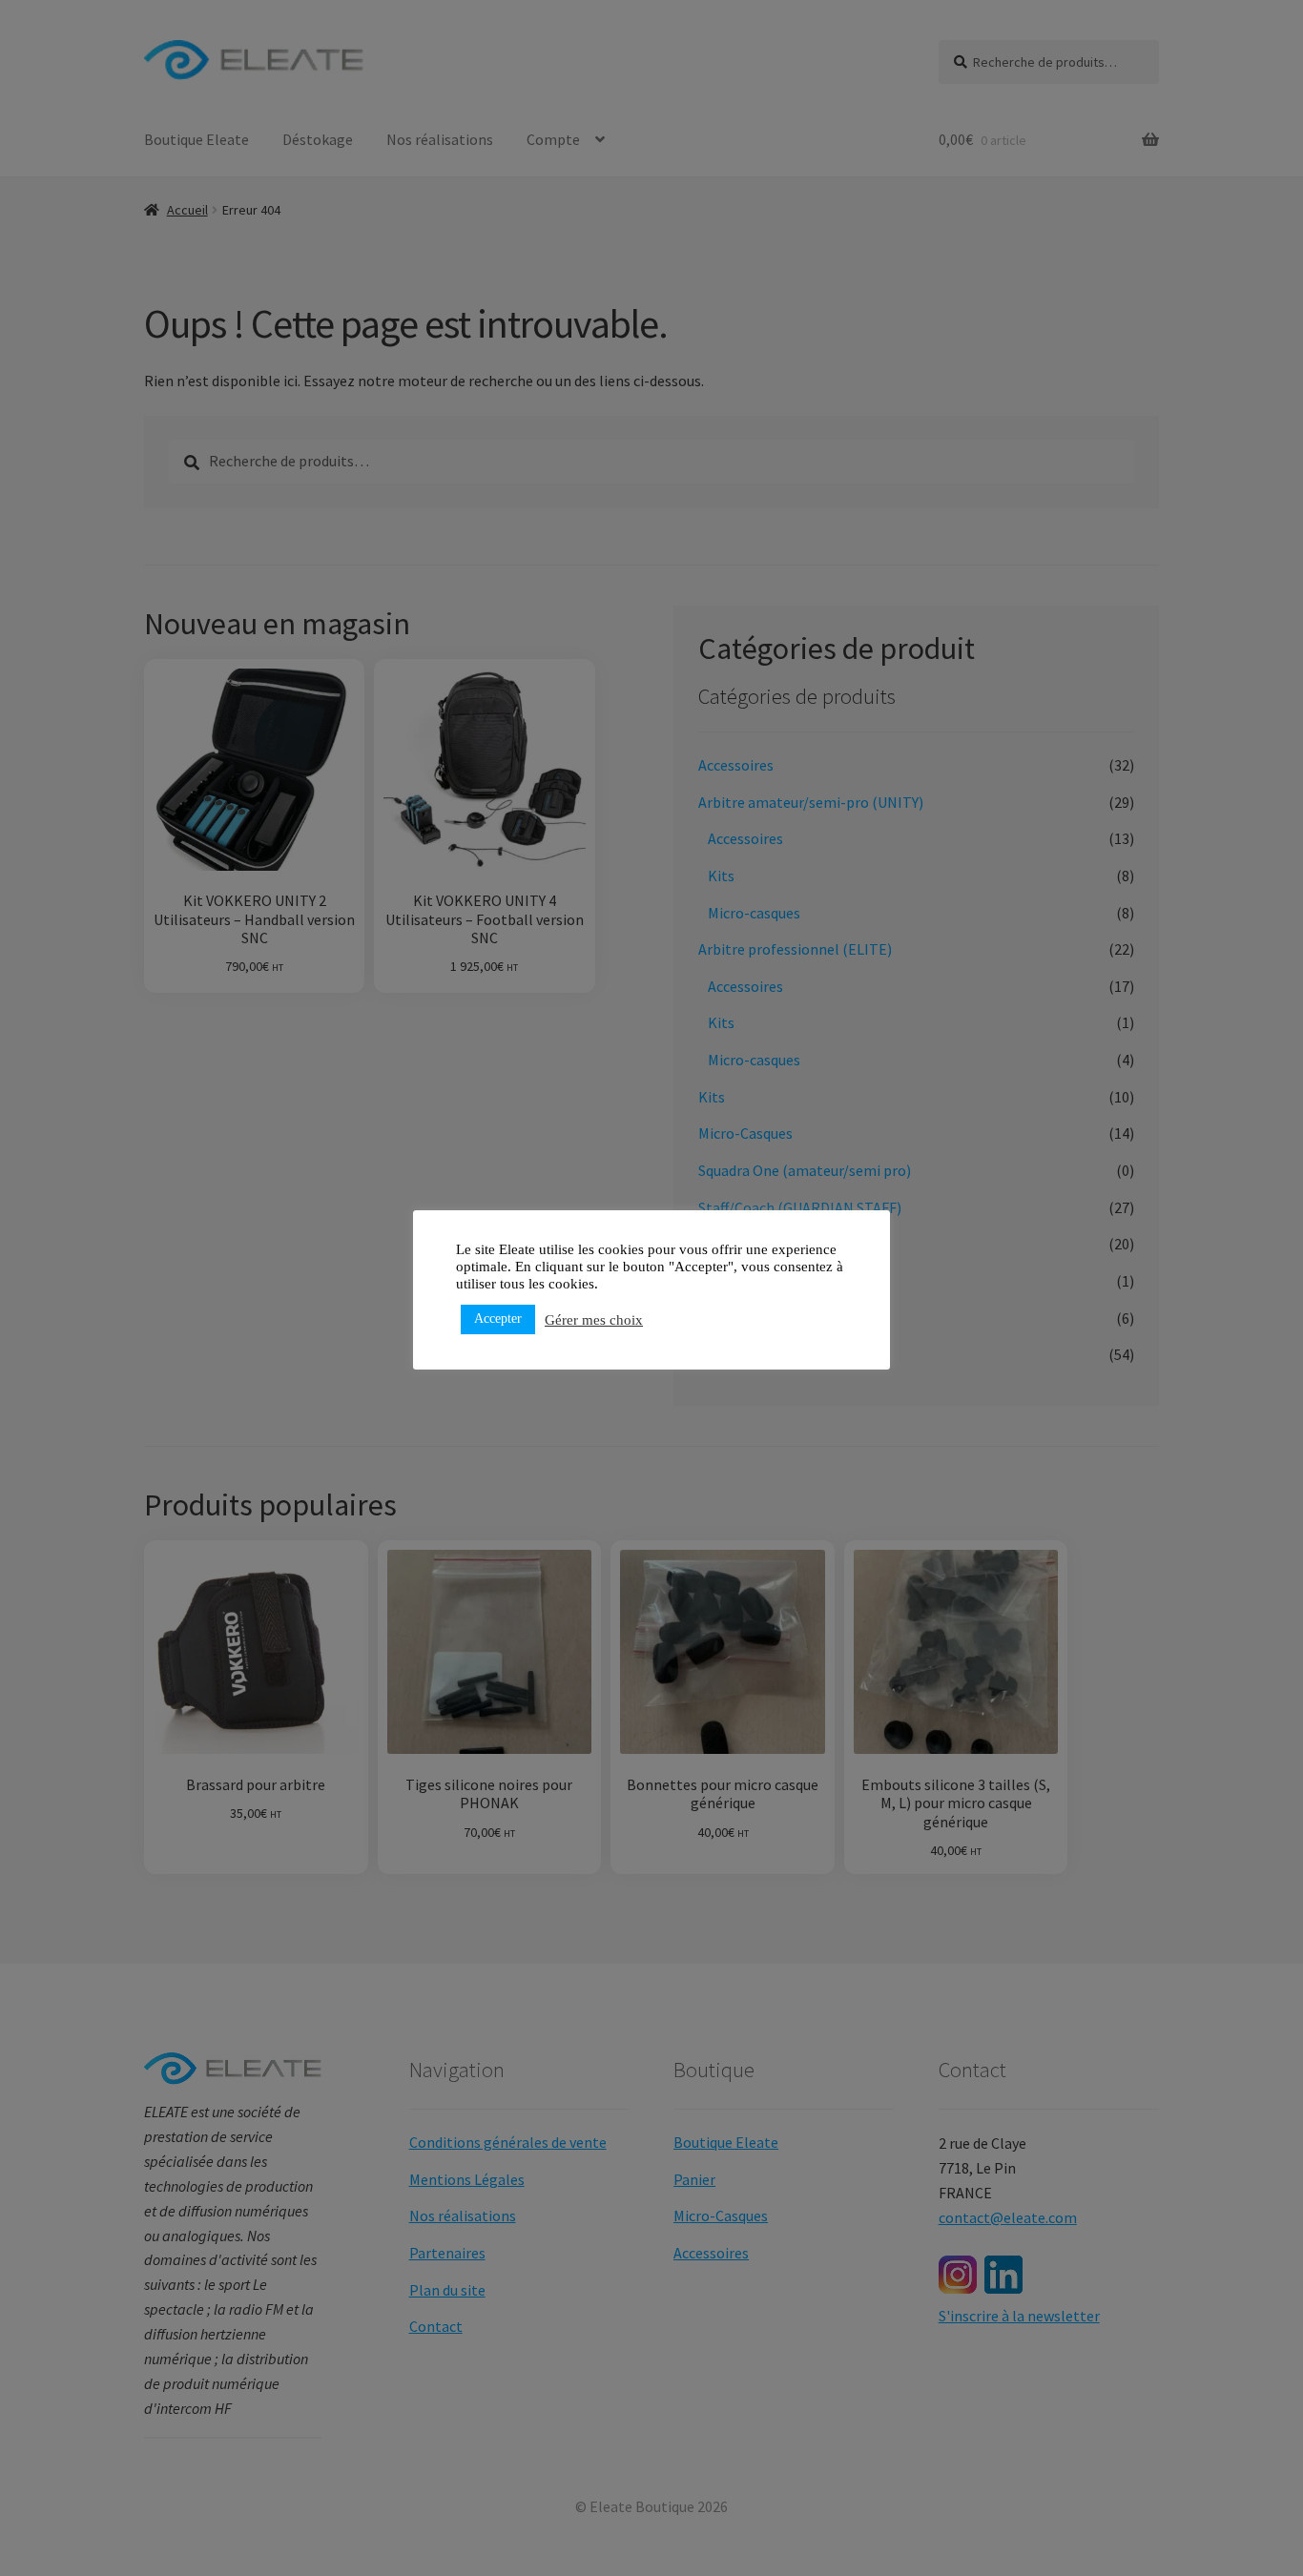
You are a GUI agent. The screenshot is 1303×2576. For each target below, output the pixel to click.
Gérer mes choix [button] (594, 1320)
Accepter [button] (498, 1319)
